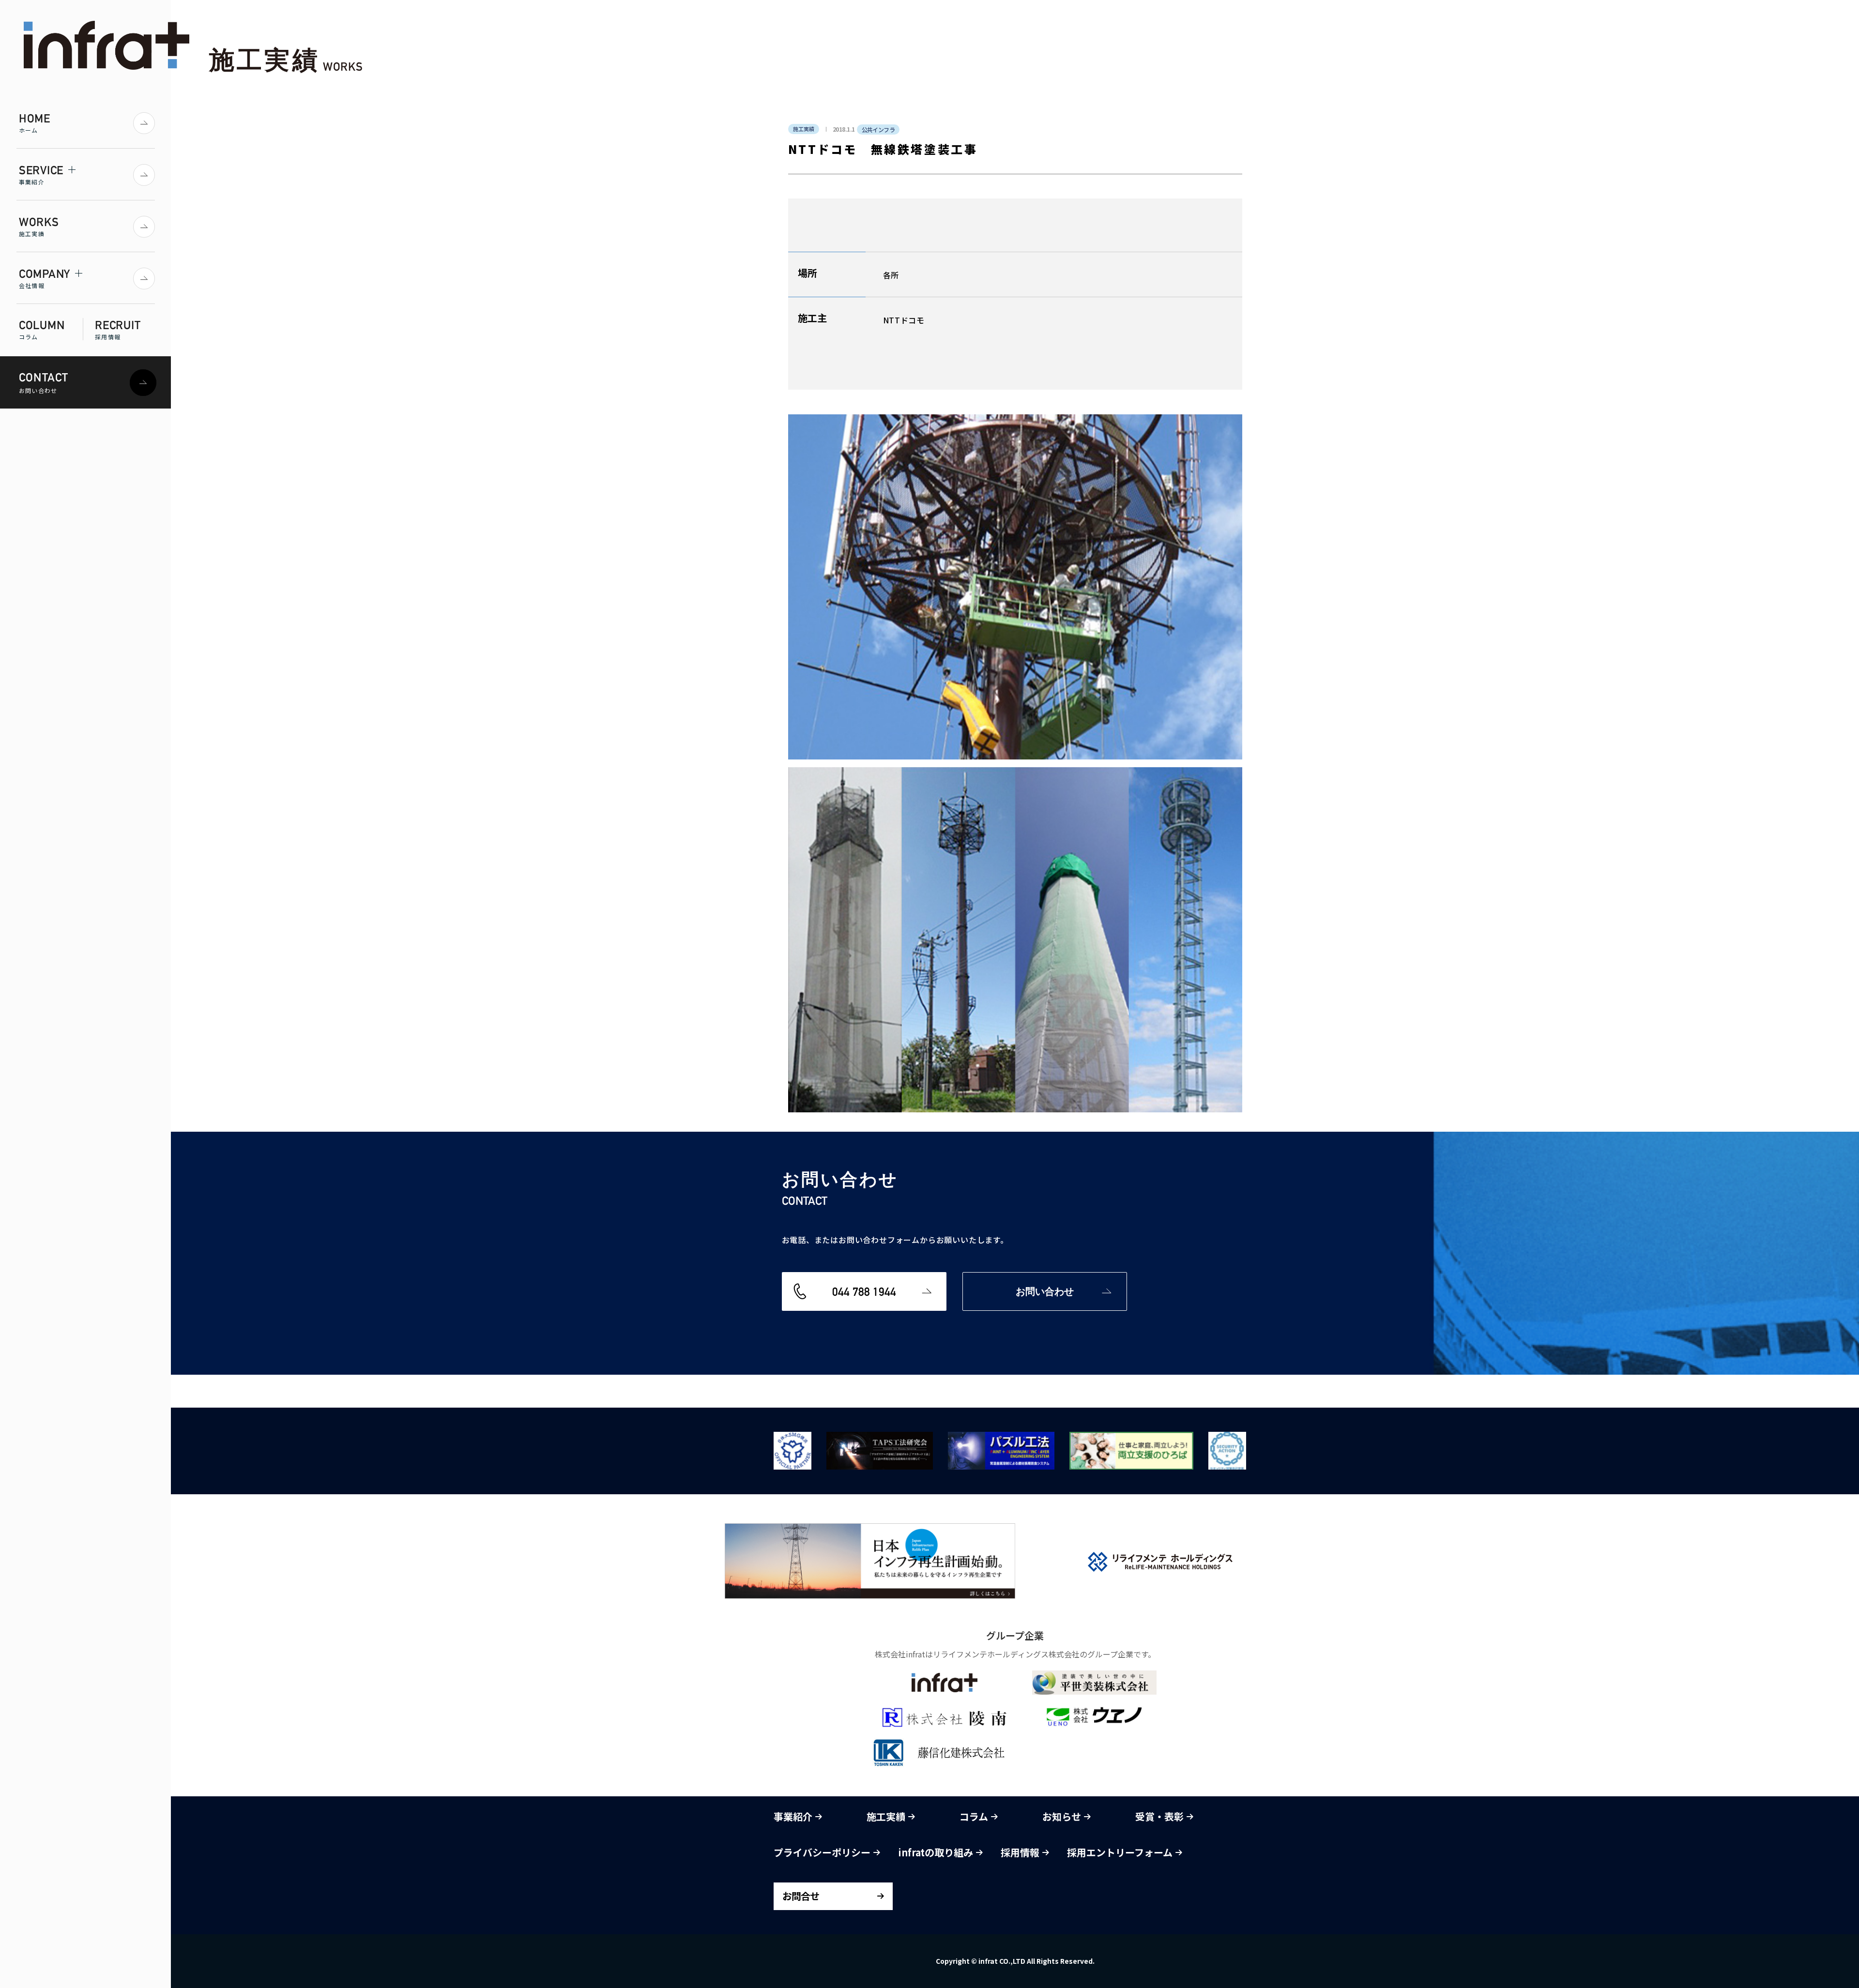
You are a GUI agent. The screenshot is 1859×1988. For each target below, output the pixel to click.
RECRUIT (118, 329)
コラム (975, 1816)
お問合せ (801, 1896)
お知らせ (1063, 1816)
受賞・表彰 (1161, 1816)
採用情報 (1021, 1852)
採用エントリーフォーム (1121, 1852)
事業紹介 (794, 1816)
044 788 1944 (864, 1291)
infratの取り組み (937, 1852)
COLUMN (42, 329)
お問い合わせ (1045, 1291)
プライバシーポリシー (823, 1852)
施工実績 (887, 1816)
